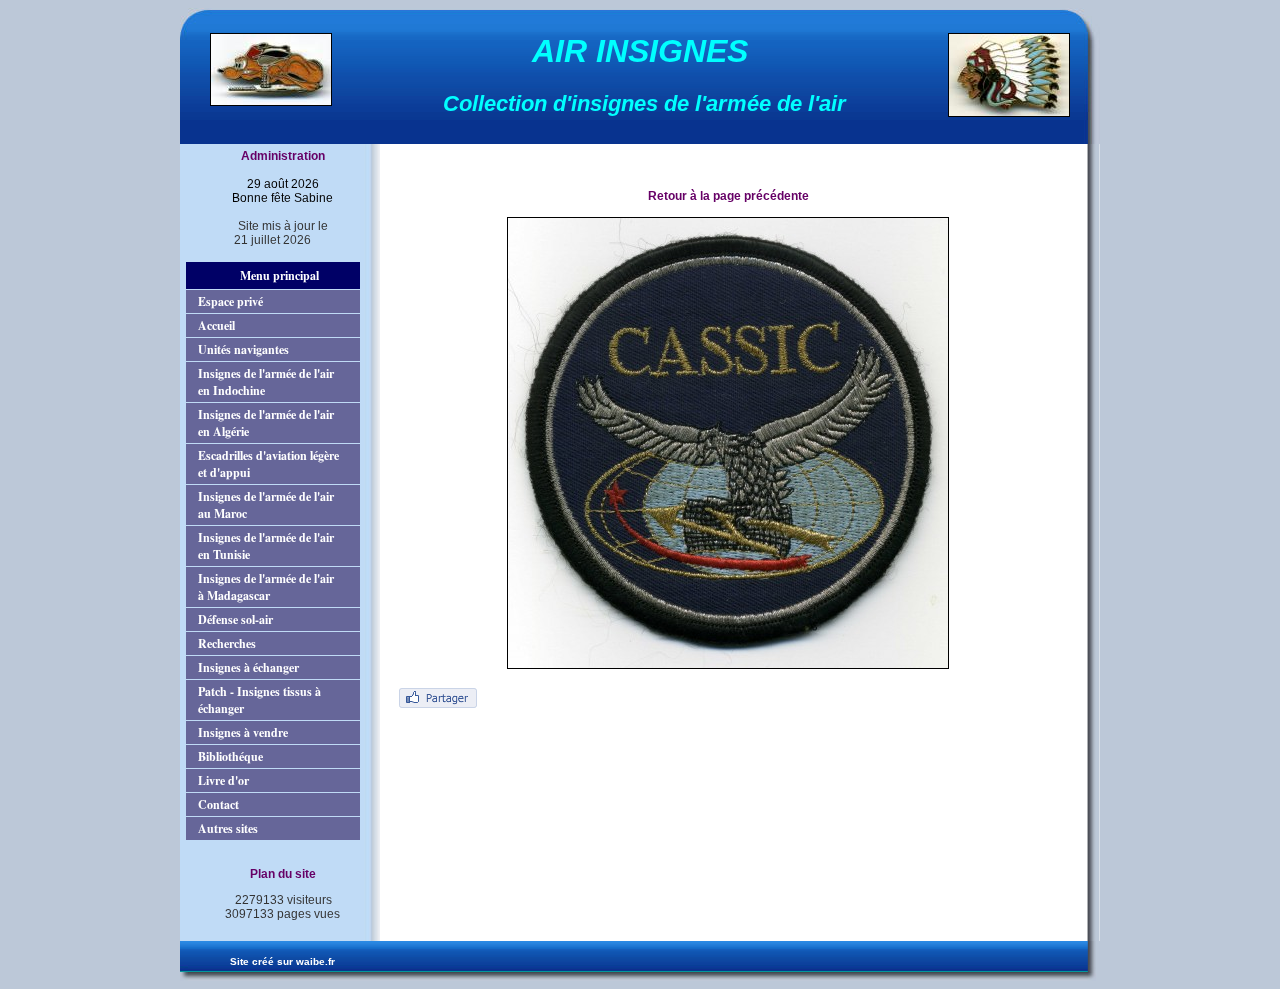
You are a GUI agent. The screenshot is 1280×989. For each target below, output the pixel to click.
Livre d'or (223, 780)
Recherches (227, 643)
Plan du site (283, 874)
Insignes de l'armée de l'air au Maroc (266, 505)
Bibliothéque (230, 756)
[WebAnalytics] (273, 932)
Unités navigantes (243, 349)
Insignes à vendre (243, 732)
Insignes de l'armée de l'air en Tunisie (266, 546)
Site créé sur (282, 961)
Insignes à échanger (248, 667)
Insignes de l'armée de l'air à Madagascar (266, 587)
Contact (218, 804)
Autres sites (228, 828)
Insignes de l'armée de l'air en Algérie (266, 423)
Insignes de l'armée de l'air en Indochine (266, 382)
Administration (283, 156)
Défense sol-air (235, 619)
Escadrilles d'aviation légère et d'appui (268, 464)
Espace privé (230, 301)
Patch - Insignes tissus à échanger (259, 700)
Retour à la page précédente (728, 196)
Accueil (216, 325)
